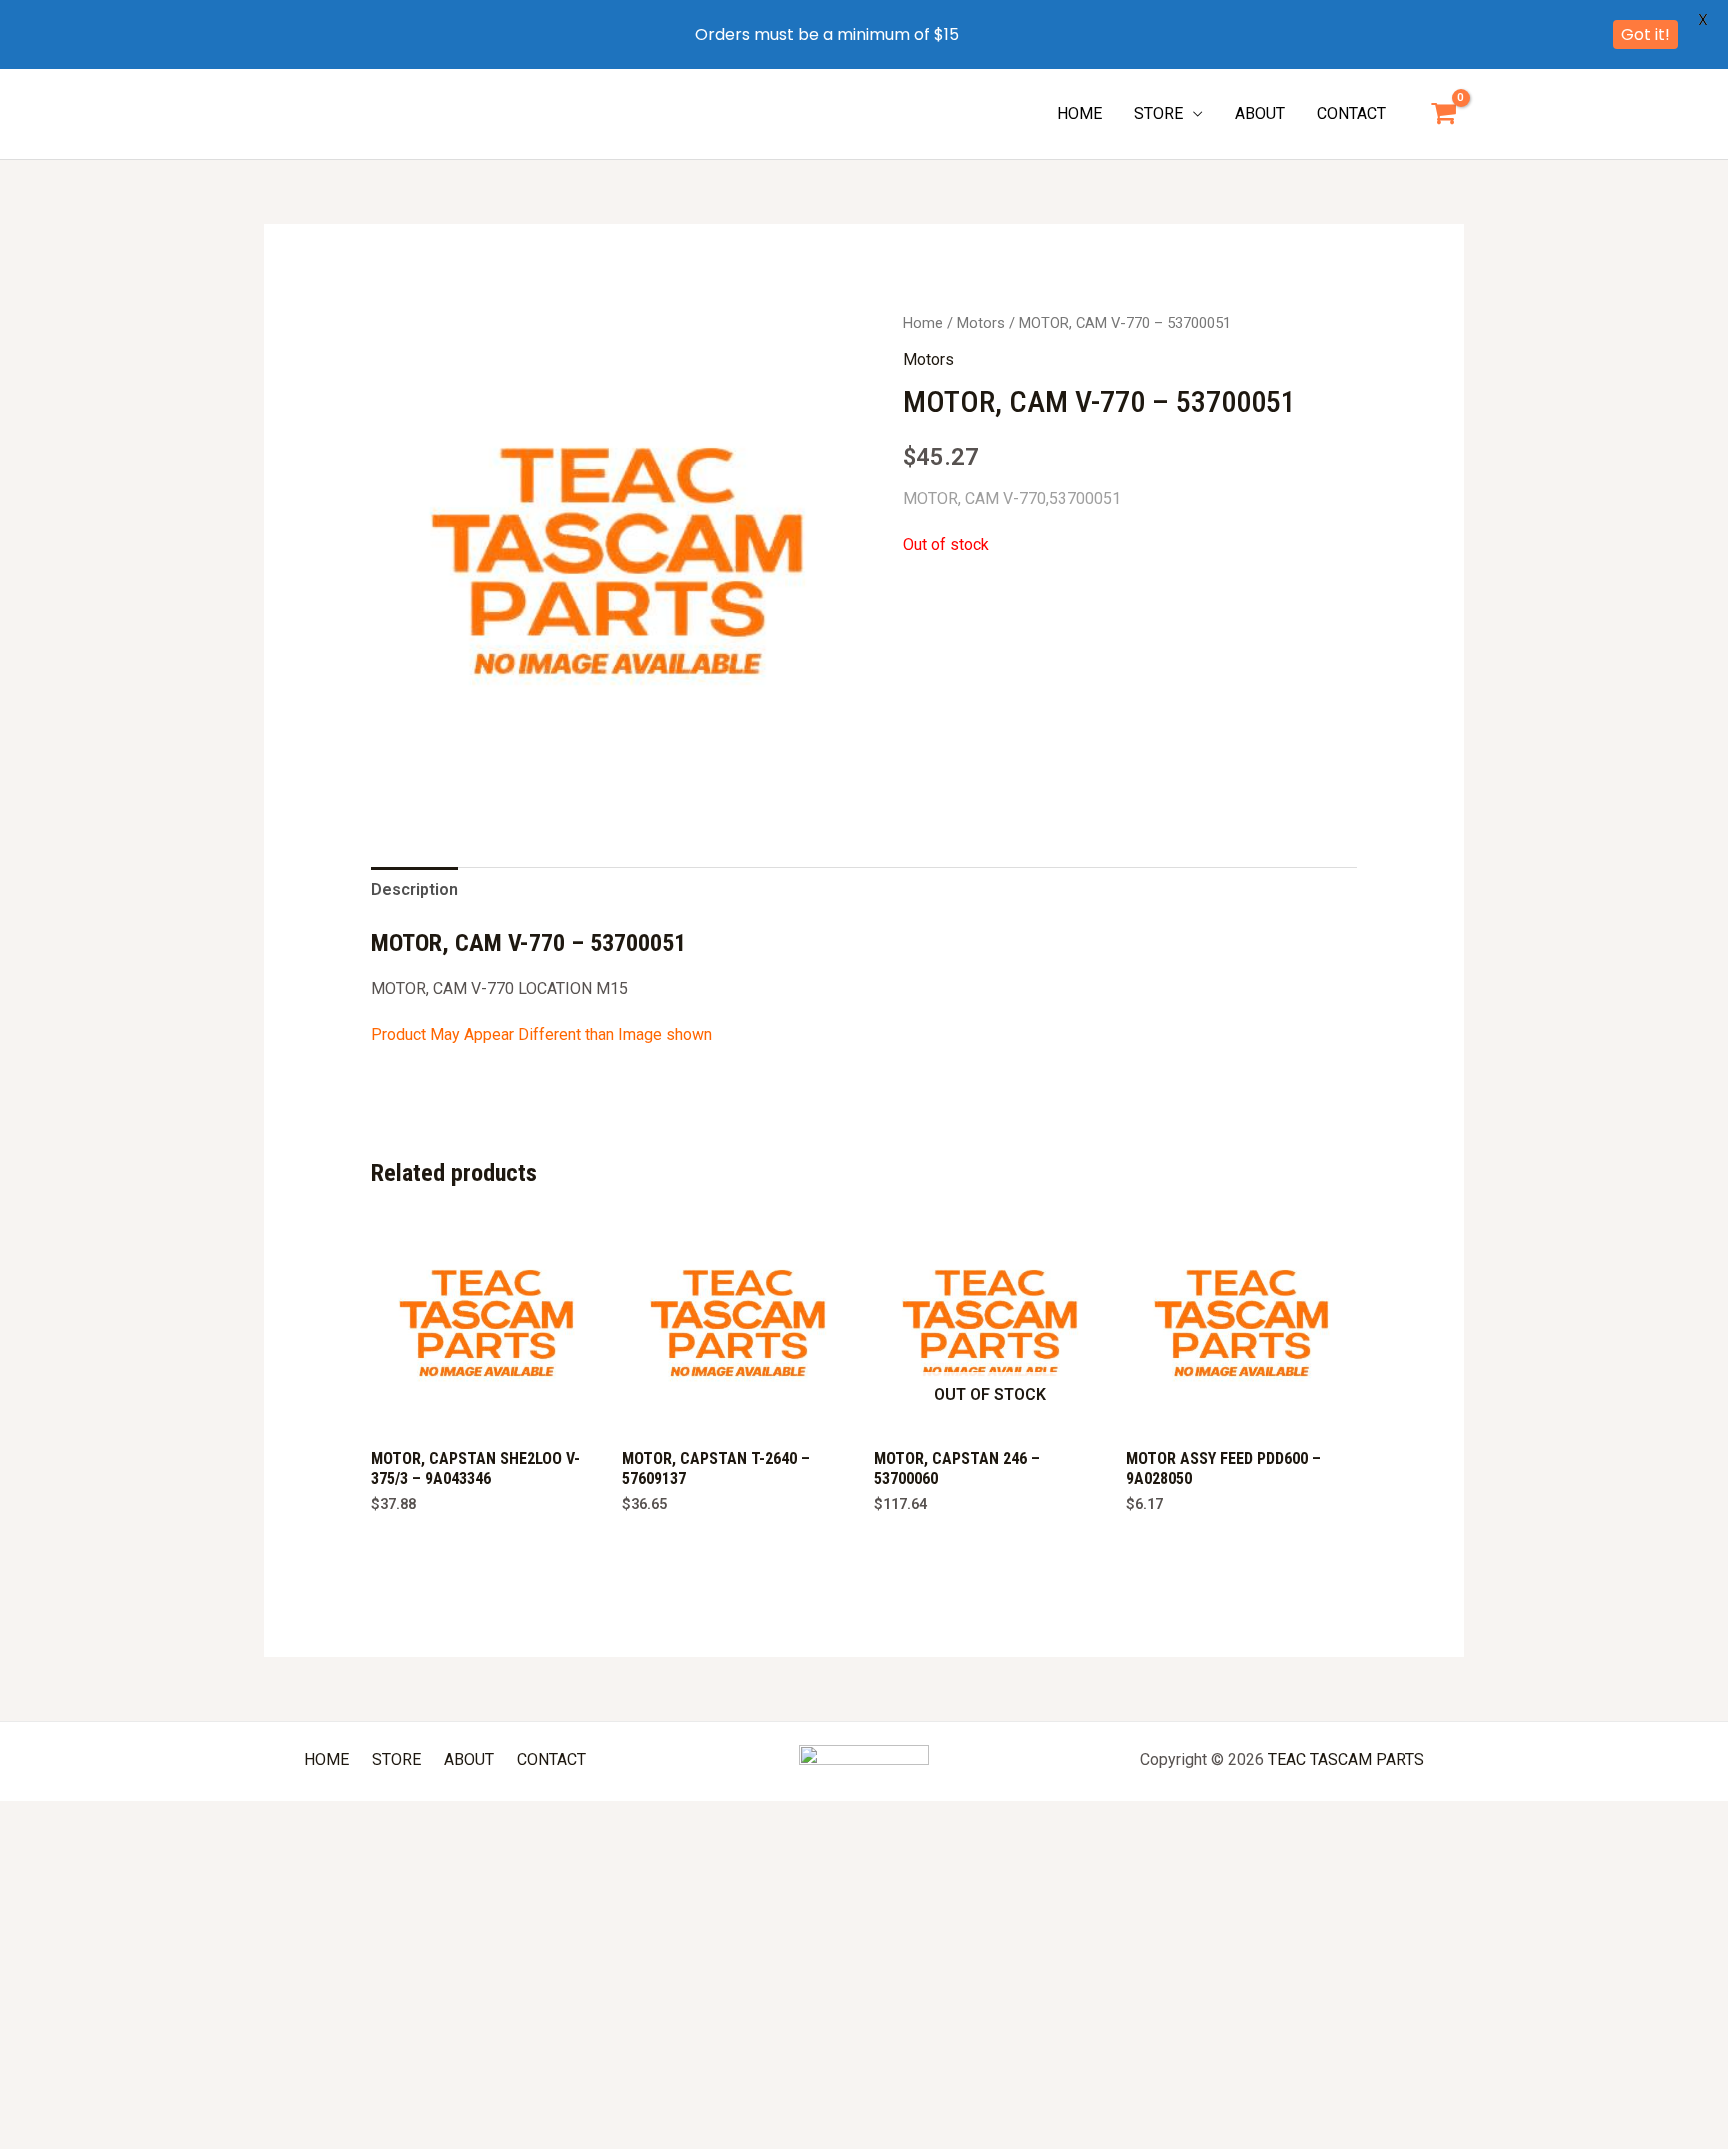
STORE (1158, 113)
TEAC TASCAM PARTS (1346, 1759)
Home (923, 323)
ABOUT (1260, 113)
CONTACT (1351, 113)
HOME (1079, 113)
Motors (981, 323)
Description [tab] (414, 889)
